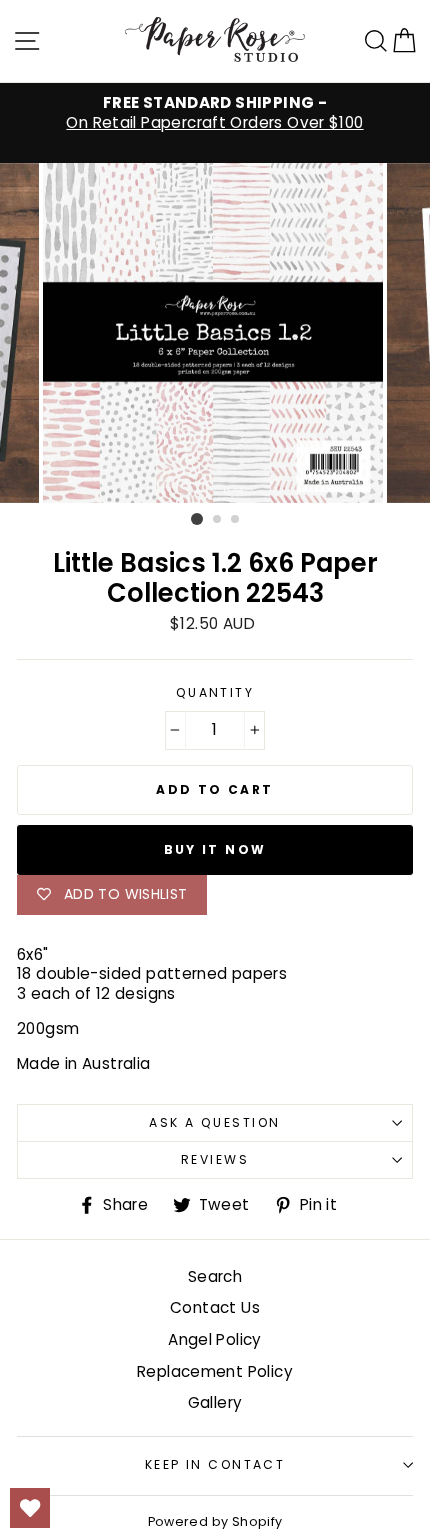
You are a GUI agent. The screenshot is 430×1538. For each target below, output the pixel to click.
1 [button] (197, 519)
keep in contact (215, 1464)
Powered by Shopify (215, 1521)
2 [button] (218, 520)
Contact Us (215, 1307)
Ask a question (214, 1122)
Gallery (215, 1402)
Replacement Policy (215, 1371)
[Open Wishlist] (30, 1508)
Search (215, 1276)
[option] (215, 113)
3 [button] (236, 520)
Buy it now (215, 849)
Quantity (215, 693)
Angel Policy (215, 1339)
